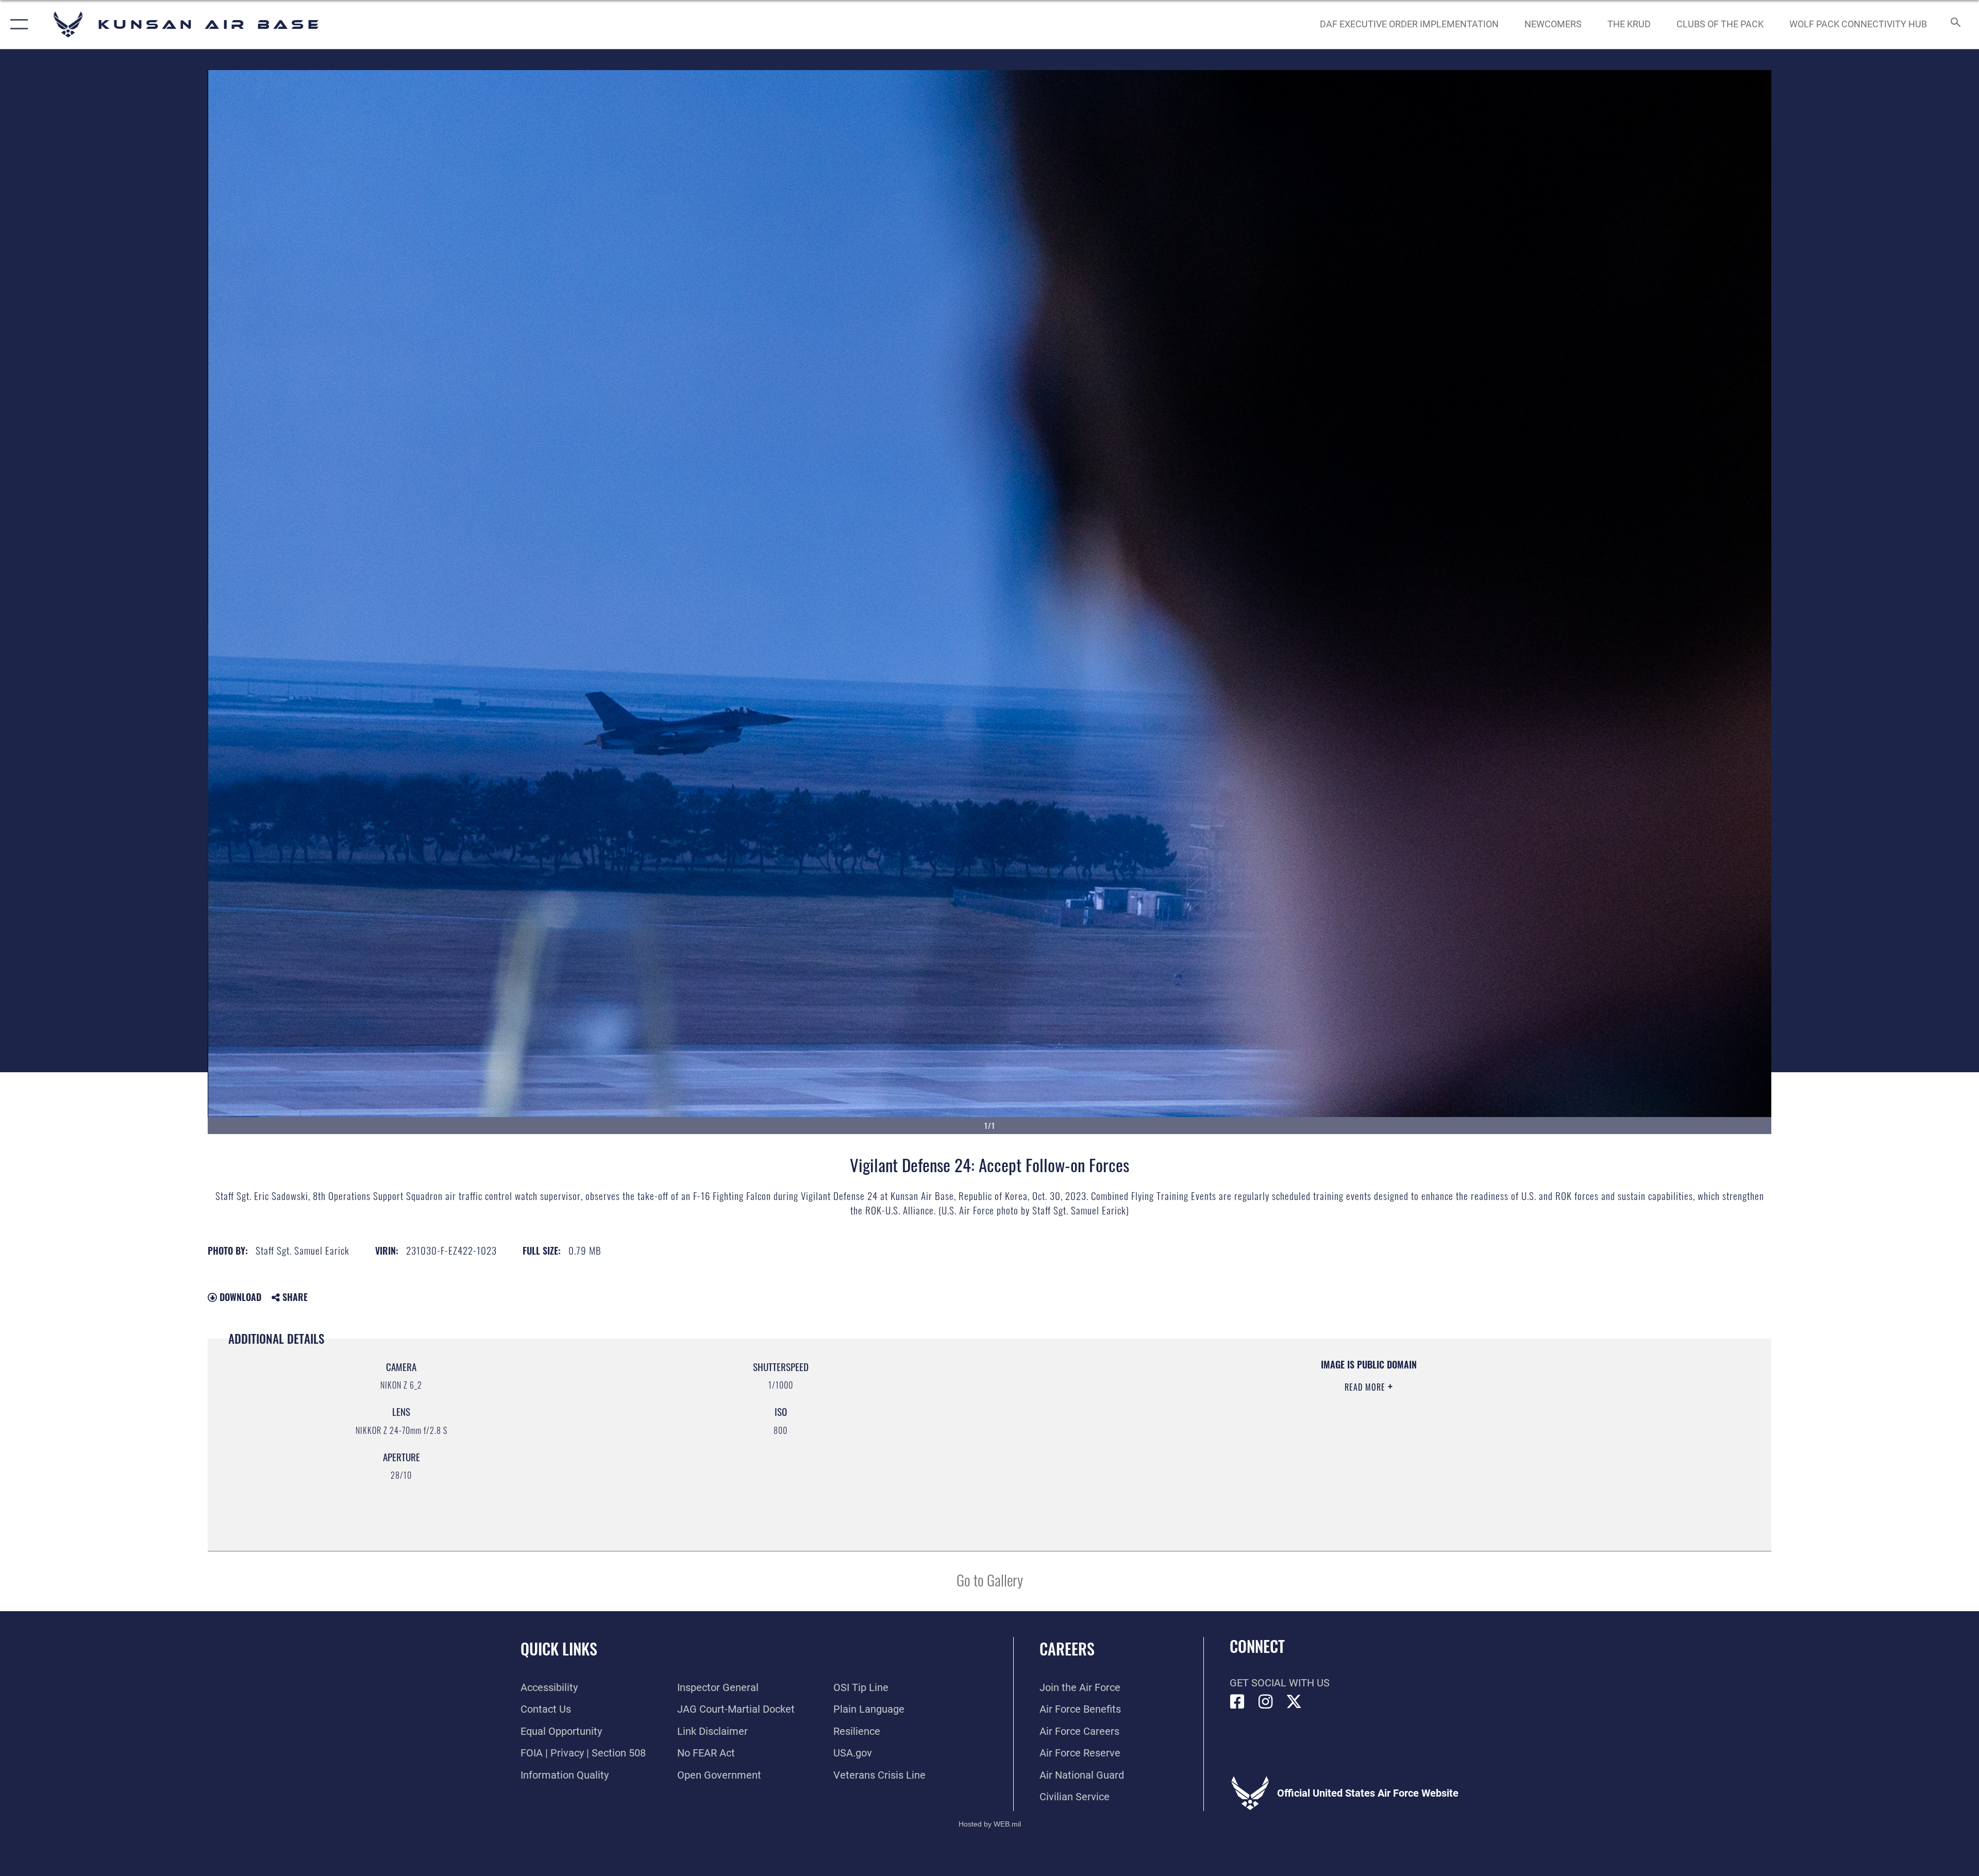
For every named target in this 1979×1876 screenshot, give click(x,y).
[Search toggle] (1955, 24)
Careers (1067, 1649)
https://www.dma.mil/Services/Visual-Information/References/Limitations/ (1320, 1424)
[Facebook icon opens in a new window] (1237, 1702)
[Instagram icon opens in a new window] (1266, 1702)
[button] (17, 24)
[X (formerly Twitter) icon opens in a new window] (1294, 1702)
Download (239, 1297)
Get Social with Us (1280, 1683)
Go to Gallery (990, 1579)
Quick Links (559, 1649)
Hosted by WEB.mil (990, 1824)
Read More (1366, 1387)
